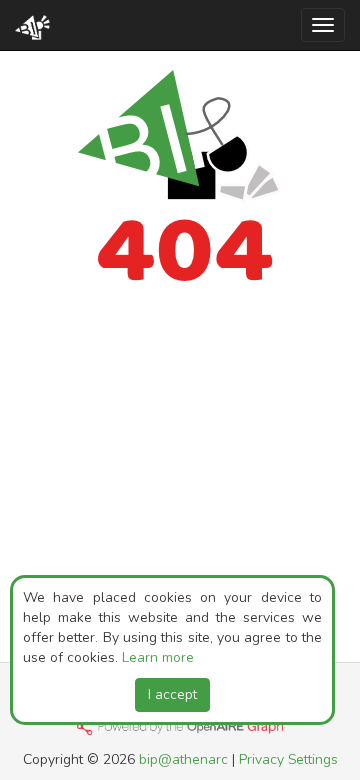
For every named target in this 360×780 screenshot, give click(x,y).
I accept (172, 694)
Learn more (158, 657)
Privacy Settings (288, 759)
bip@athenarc (183, 759)
